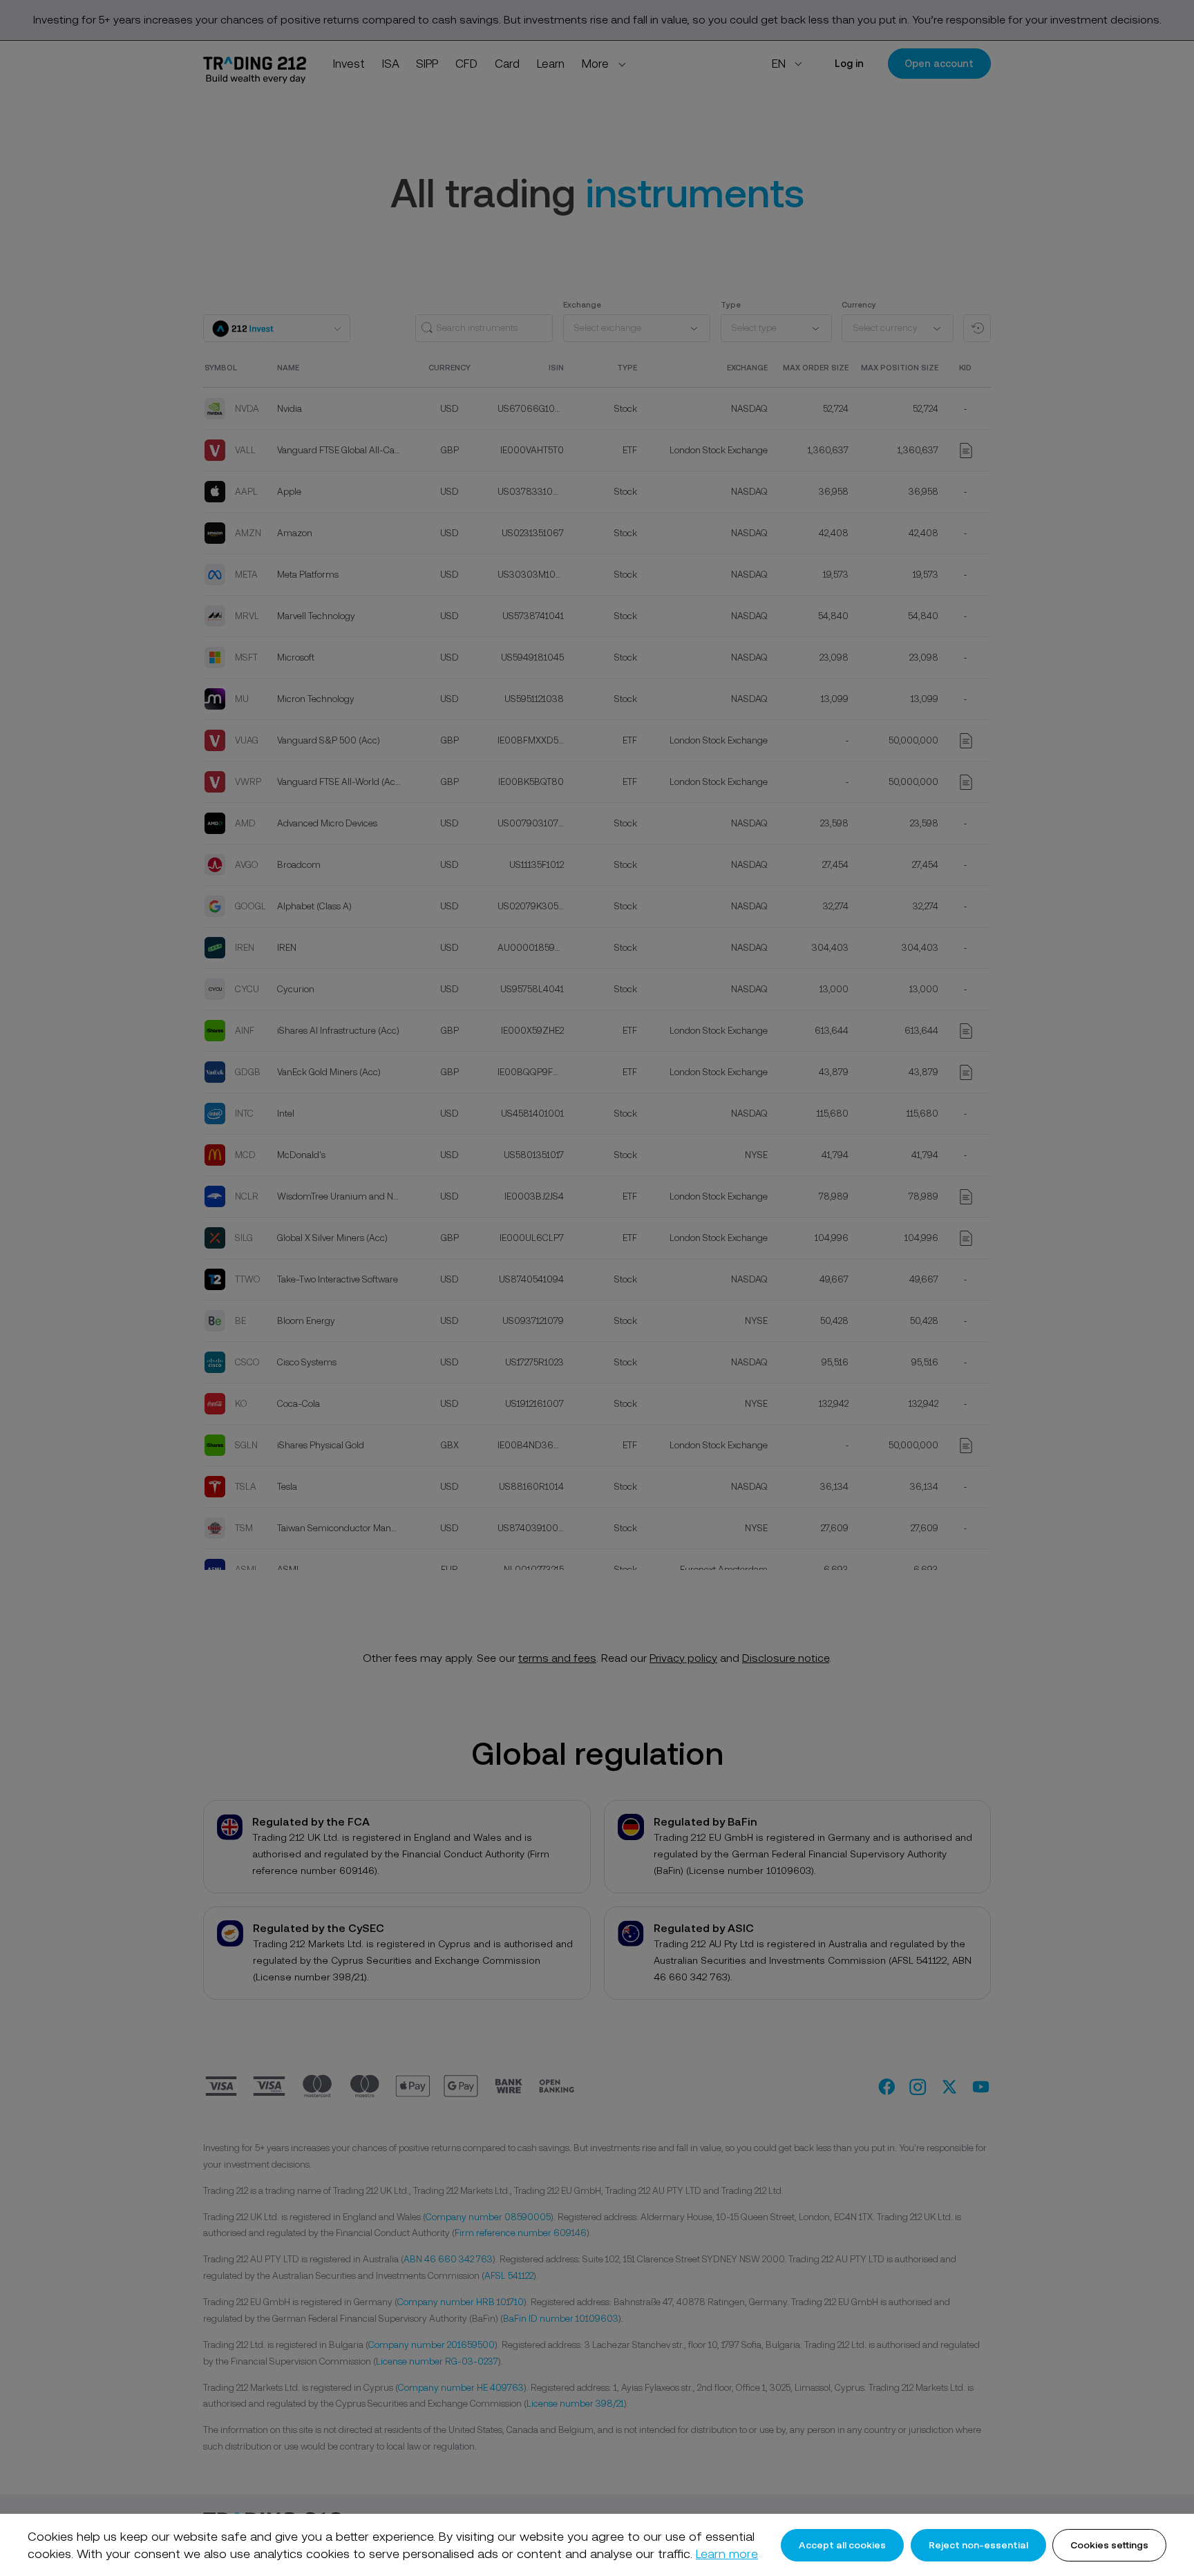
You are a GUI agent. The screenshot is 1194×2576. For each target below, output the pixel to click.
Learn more (727, 2554)
